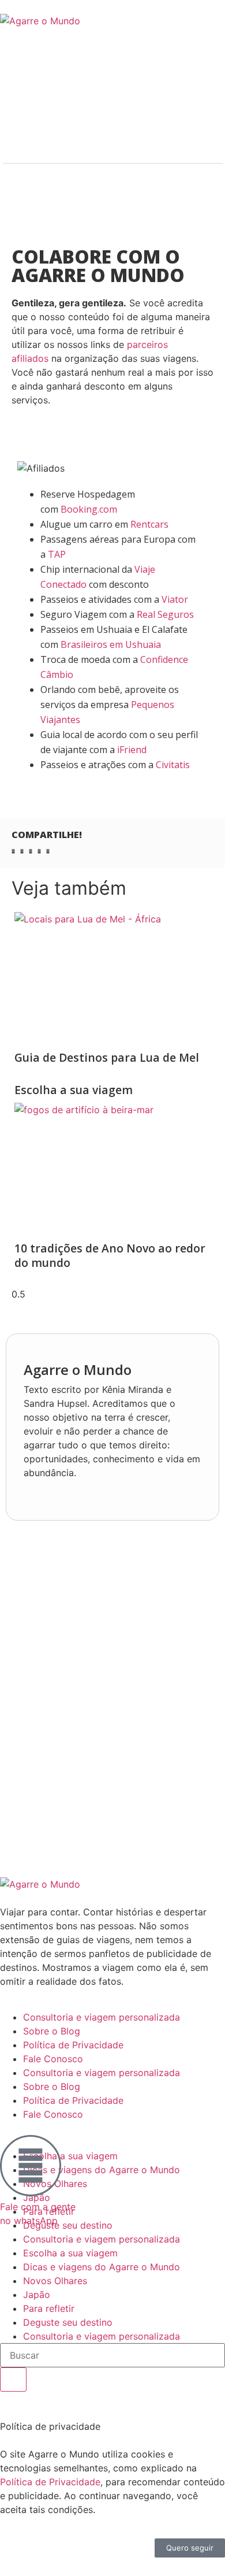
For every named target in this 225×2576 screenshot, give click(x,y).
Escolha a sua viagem (74, 1090)
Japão (37, 2295)
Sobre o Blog (52, 2031)
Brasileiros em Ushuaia (111, 644)
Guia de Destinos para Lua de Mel (107, 1057)
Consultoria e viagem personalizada (102, 2017)
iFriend (132, 750)
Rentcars (149, 524)
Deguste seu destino (68, 2322)
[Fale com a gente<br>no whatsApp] (31, 2166)
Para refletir (49, 2308)
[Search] (13, 2379)
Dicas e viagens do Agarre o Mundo (102, 2170)
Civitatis (173, 765)
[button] (13, 851)
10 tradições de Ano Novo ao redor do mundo (110, 1255)
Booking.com (89, 509)
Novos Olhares (55, 2281)
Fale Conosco (53, 2059)
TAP (57, 554)
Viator (175, 599)
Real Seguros (166, 614)
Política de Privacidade (73, 2045)
